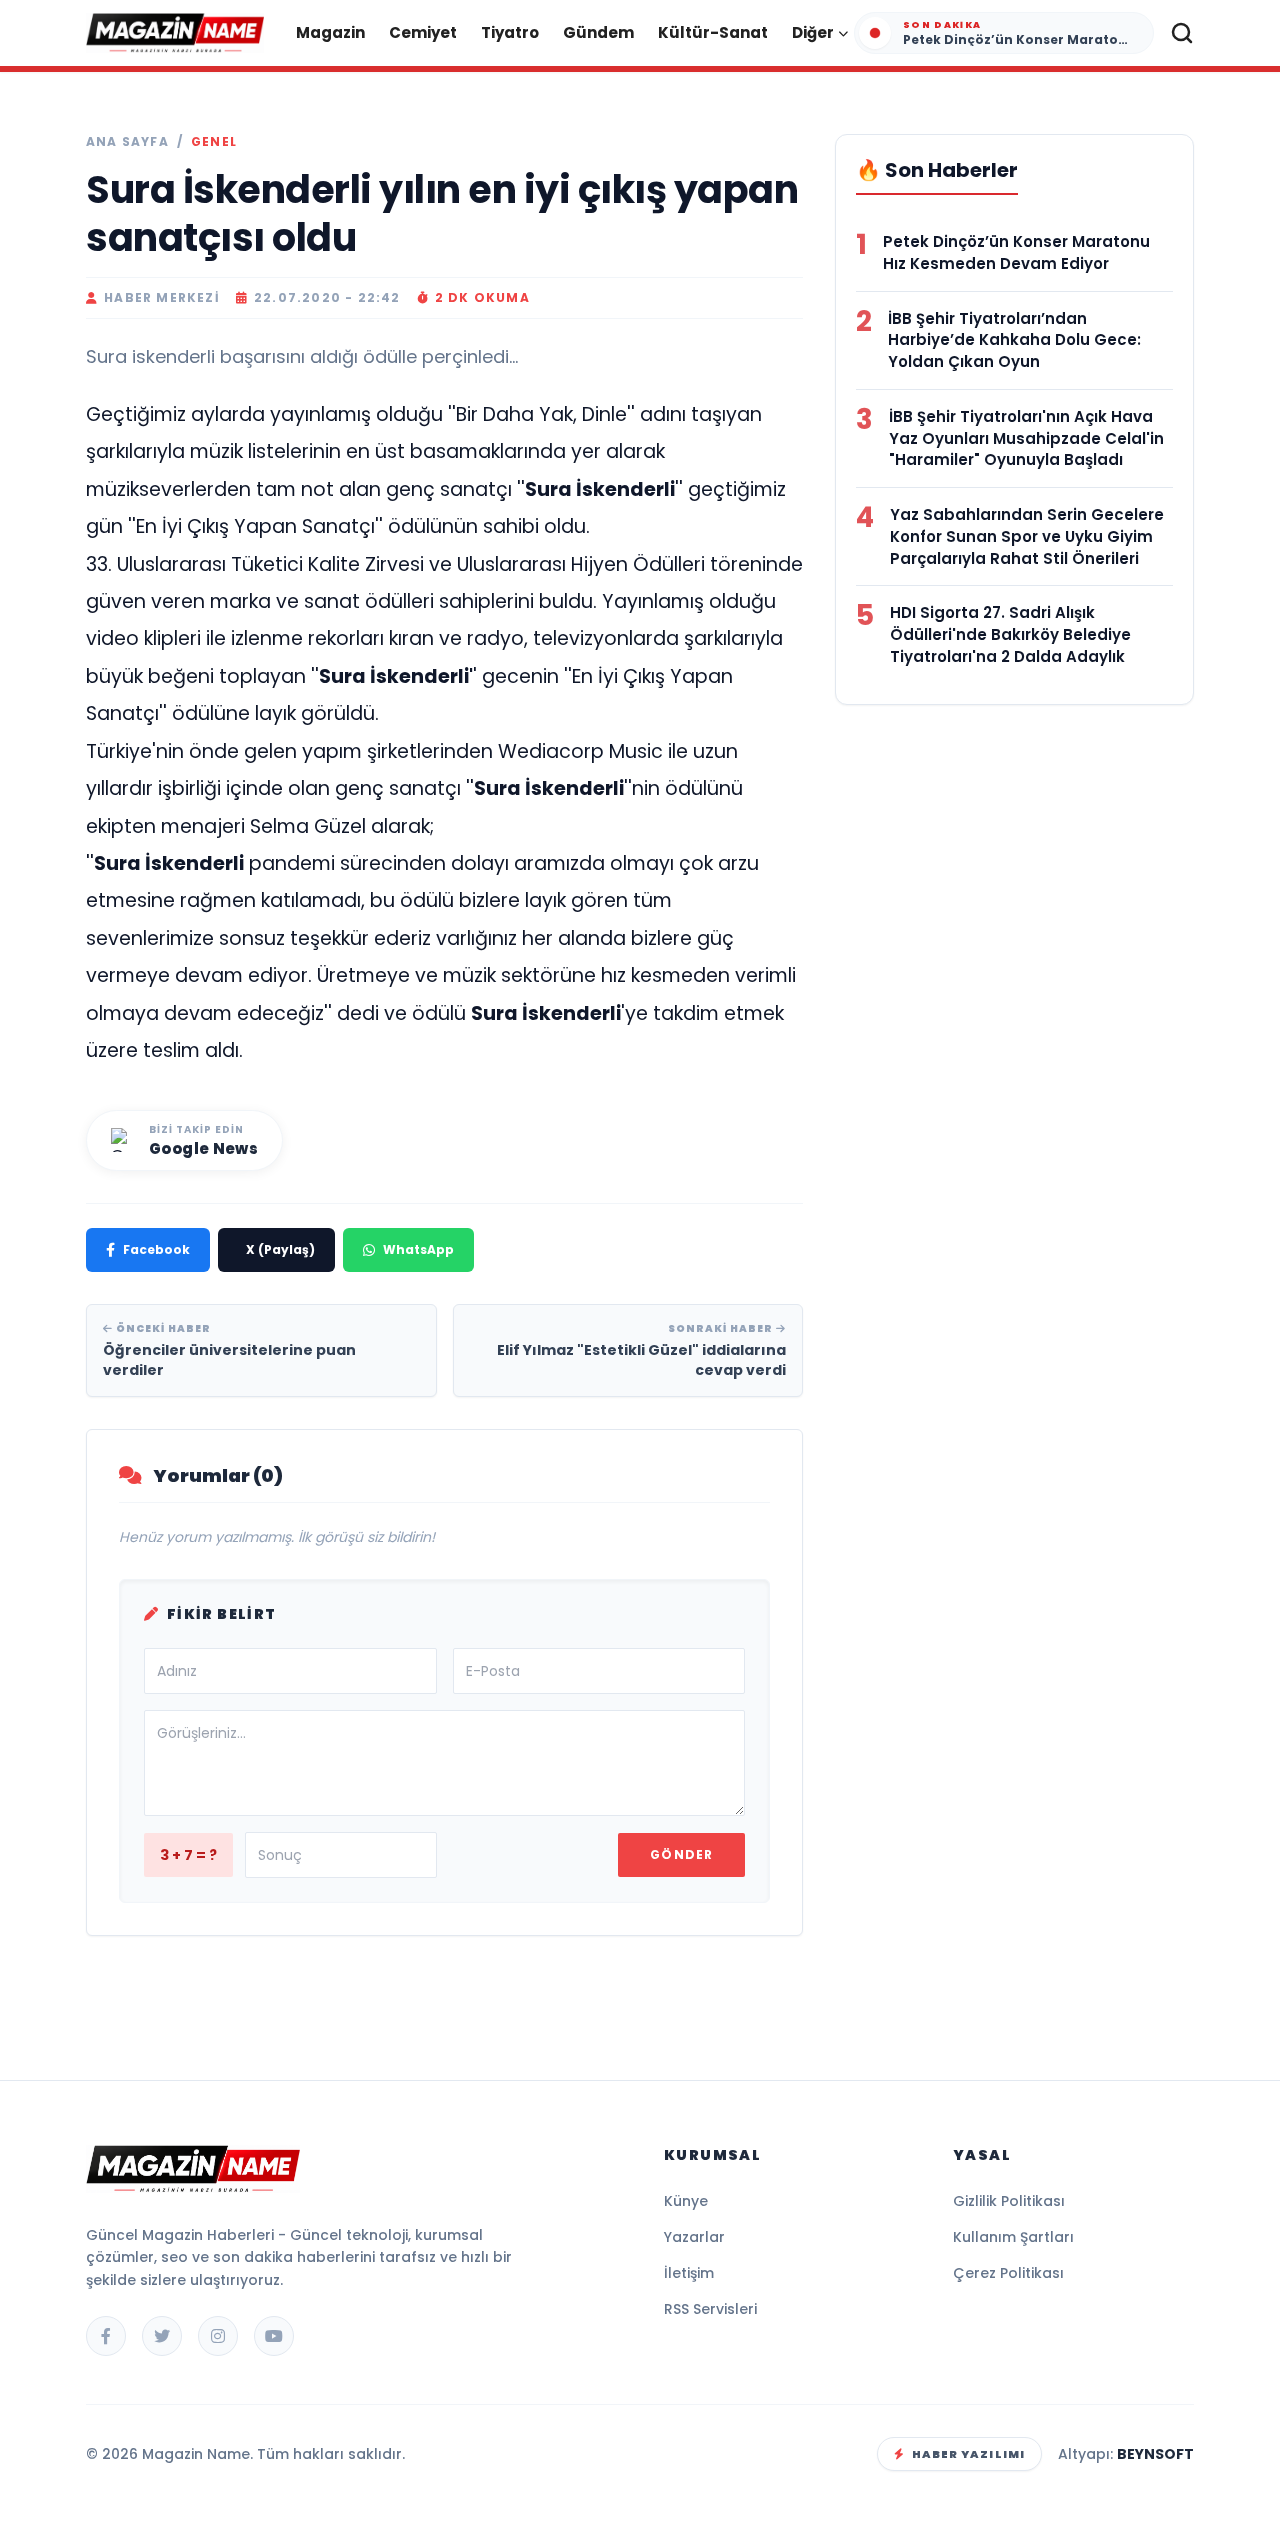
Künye (686, 2201)
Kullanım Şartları (1013, 2237)
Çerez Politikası (1008, 2273)
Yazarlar (694, 2237)
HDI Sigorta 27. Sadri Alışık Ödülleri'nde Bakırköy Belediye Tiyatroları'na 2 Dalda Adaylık (1010, 634)
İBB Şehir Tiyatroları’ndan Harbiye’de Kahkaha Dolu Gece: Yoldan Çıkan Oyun (1014, 340)
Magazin (330, 32)
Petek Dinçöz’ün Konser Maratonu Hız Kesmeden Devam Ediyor (1016, 252)
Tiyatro (510, 32)
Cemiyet (423, 32)
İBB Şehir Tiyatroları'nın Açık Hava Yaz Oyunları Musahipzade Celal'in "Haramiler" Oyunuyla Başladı (1026, 438)
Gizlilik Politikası (1009, 2201)
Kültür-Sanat (713, 32)
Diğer (813, 32)
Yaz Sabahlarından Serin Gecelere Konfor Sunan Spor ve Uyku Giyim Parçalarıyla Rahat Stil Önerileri (1027, 536)
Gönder (681, 1854)
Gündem (598, 32)
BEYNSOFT (1155, 2454)
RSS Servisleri (710, 2309)
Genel (214, 142)
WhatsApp (418, 1249)
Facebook (156, 1249)
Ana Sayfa (127, 142)
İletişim (689, 2273)
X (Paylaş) (280, 1249)
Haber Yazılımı (968, 2454)
